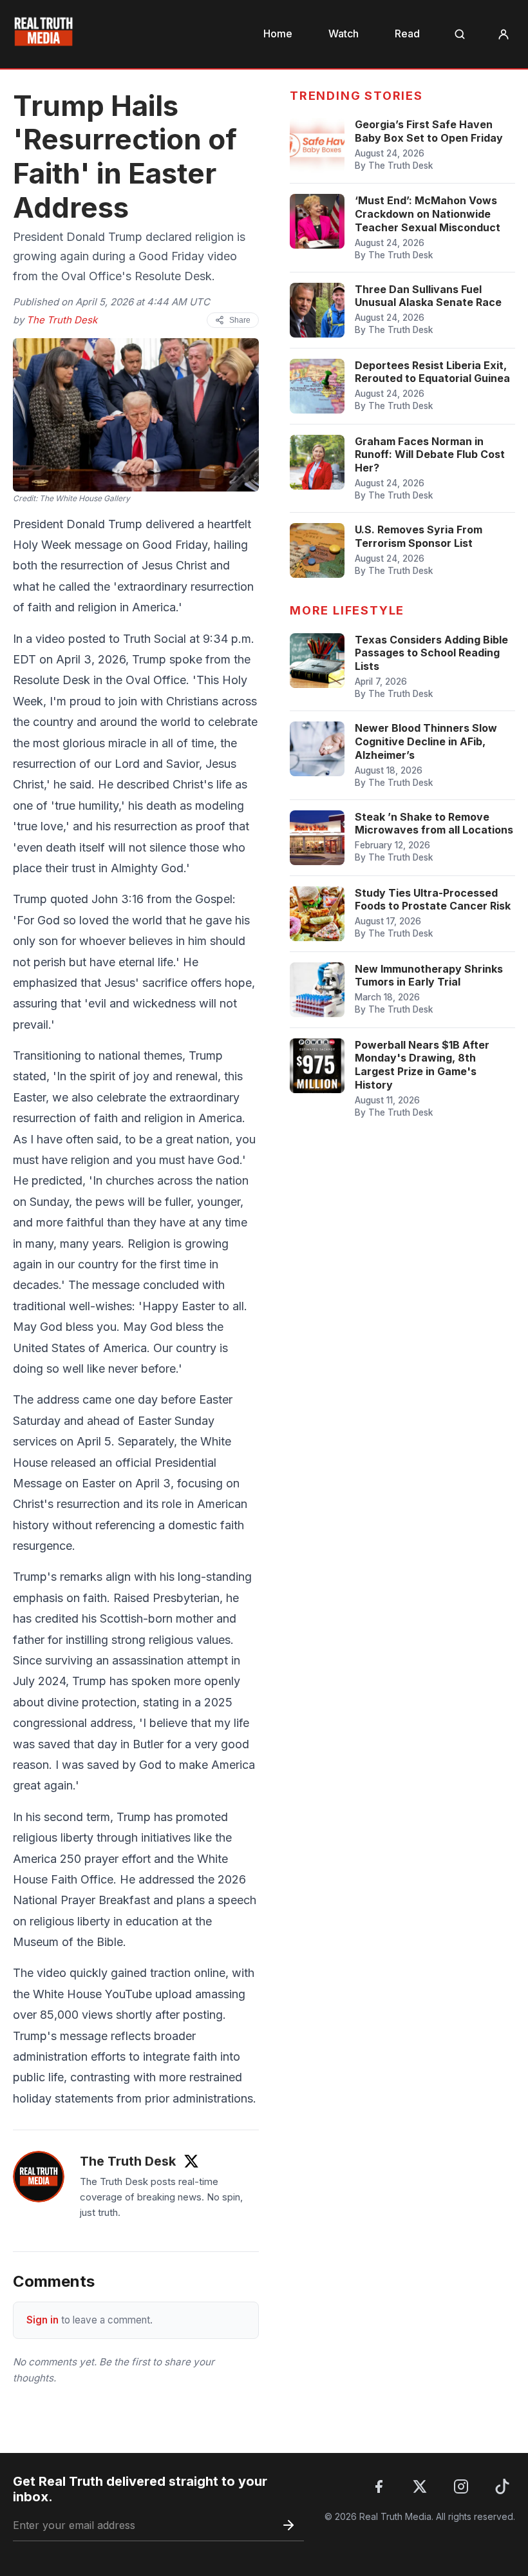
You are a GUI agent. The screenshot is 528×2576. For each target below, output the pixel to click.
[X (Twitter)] (420, 2486)
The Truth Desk (62, 320)
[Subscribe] (288, 2525)
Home (278, 33)
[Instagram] (461, 2486)
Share (240, 320)
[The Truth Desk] (39, 2177)
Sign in (42, 2320)
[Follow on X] (191, 2161)
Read (407, 33)
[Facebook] (379, 2486)
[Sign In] (504, 34)
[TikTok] (502, 2486)
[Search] (460, 34)
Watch (344, 33)
